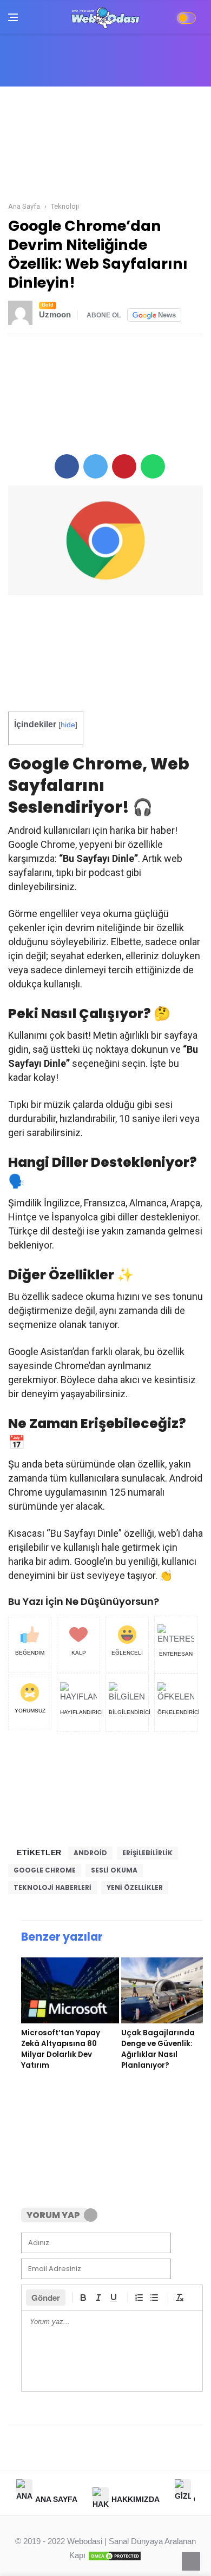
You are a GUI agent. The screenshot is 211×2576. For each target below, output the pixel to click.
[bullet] (154, 2298)
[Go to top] (191, 2561)
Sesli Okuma (114, 1870)
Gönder (46, 2298)
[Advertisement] (105, 145)
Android (90, 1853)
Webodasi (85, 2541)
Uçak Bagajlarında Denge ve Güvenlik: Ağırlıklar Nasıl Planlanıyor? (158, 2049)
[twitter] (95, 466)
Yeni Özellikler (135, 1887)
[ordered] (139, 2298)
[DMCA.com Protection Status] (115, 2555)
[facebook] (67, 466)
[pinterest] (124, 466)
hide (68, 725)
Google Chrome (45, 1870)
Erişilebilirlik (147, 1853)
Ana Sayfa (56, 2499)
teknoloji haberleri (52, 1887)
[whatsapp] (153, 466)
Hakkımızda (136, 2499)
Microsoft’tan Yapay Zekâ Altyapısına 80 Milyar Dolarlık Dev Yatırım (61, 2049)
